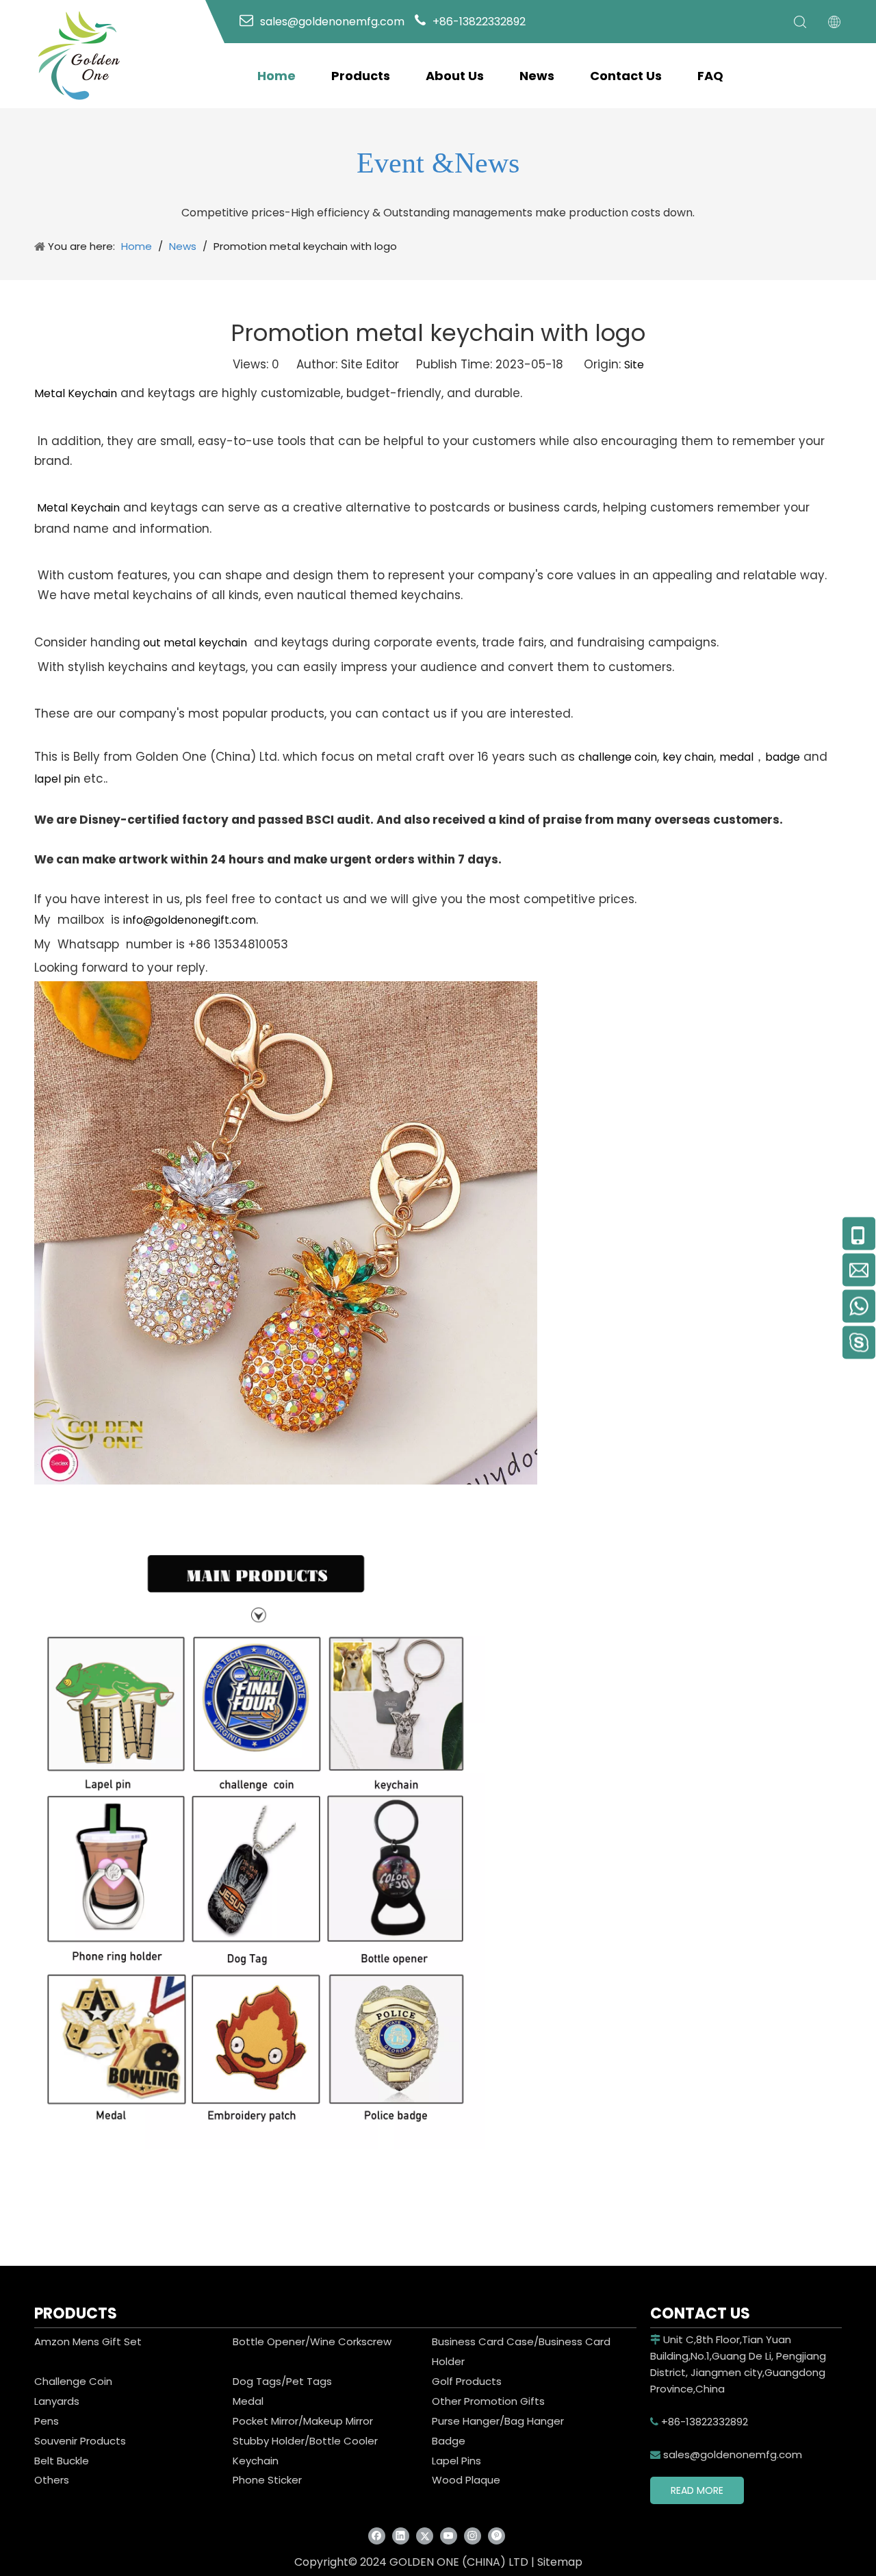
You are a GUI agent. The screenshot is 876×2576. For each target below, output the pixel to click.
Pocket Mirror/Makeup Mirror (303, 2421)
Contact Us (626, 76)
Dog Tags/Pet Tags (282, 2381)
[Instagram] (473, 2535)
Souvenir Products (80, 2441)
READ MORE (697, 2490)
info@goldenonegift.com (190, 920)
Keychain (256, 2461)
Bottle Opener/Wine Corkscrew (312, 2341)
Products (361, 76)
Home (276, 76)
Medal (248, 2401)
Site (634, 365)
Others (52, 2480)
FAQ (710, 76)
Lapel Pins (456, 2461)
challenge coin (618, 757)
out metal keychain (194, 643)
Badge (449, 2441)
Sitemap (560, 2562)
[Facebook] (377, 2535)
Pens (47, 2421)
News (537, 76)
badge (783, 757)
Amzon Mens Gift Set (88, 2341)
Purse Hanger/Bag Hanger (498, 2421)
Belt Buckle (62, 2461)
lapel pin (57, 779)
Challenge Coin (73, 2381)
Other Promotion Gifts (488, 2401)
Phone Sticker (267, 2480)
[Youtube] (449, 2535)
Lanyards (57, 2401)
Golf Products (467, 2381)
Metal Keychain (76, 393)
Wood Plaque (466, 2480)
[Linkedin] (401, 2535)
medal (736, 757)
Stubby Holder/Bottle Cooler (305, 2441)
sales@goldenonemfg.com (726, 2454)
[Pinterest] (497, 2535)
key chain (688, 757)
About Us (455, 76)
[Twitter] (425, 2535)
